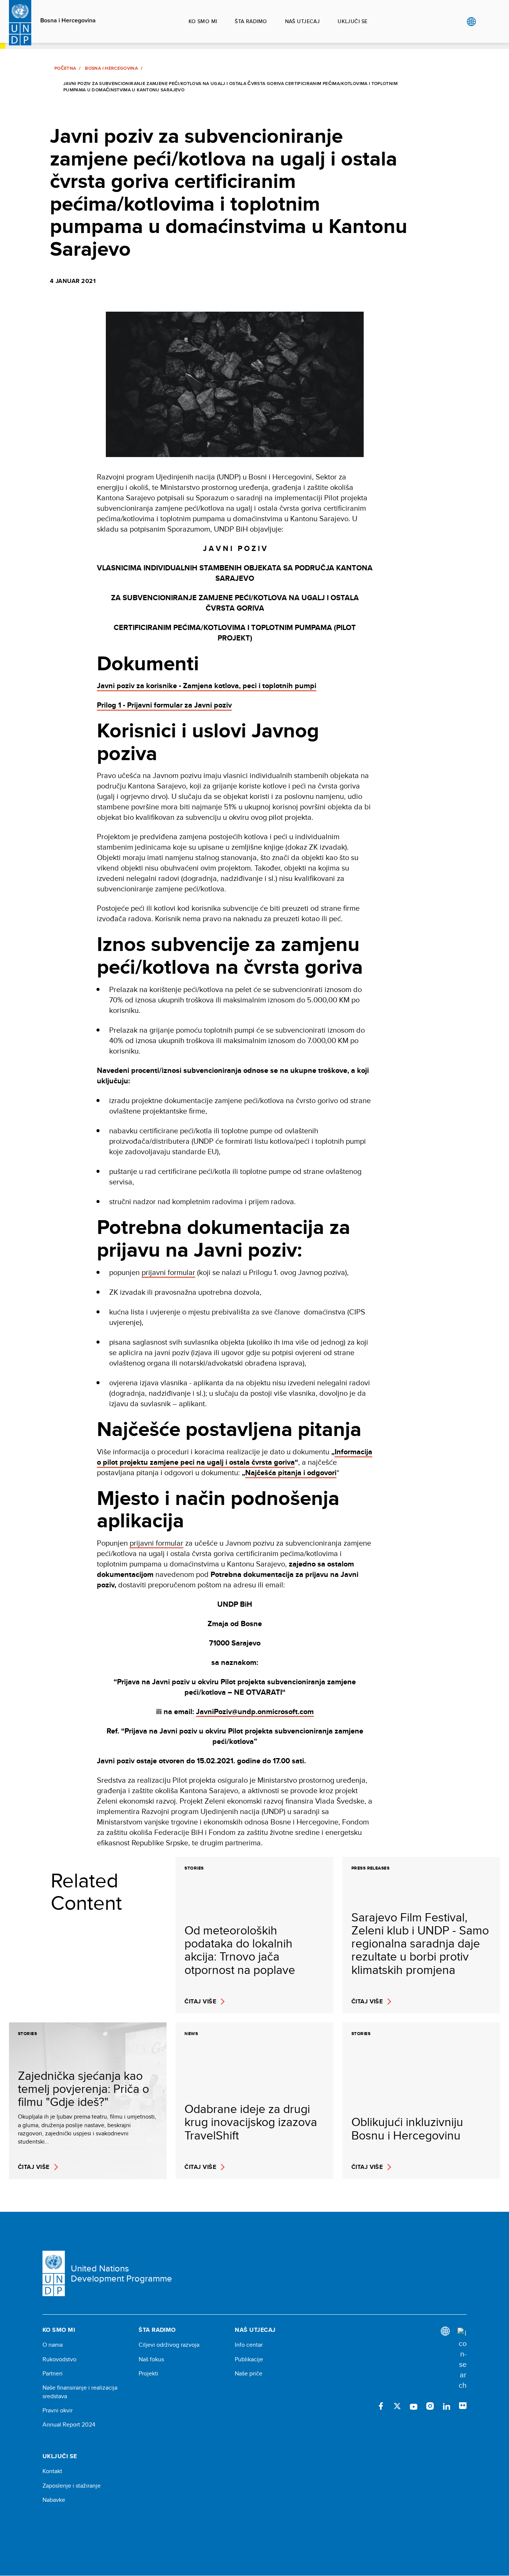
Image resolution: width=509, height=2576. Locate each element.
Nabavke (54, 2500)
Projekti (148, 2374)
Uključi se (352, 21)
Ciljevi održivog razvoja (169, 2345)
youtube (414, 2406)
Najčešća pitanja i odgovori (291, 1473)
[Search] (462, 2359)
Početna (65, 68)
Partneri (53, 2374)
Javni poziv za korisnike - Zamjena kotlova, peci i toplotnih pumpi (207, 686)
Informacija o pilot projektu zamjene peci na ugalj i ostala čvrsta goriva (235, 1457)
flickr (463, 2406)
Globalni (471, 22)
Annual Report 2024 (69, 2425)
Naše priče (249, 2374)
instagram (430, 2406)
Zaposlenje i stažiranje (72, 2486)
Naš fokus (151, 2359)
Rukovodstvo (59, 2359)
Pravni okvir (58, 2410)
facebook (381, 2406)
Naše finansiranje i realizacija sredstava (80, 2392)
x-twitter (397, 2406)
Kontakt (52, 2471)
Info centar (249, 2345)
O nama (53, 2345)
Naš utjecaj (303, 21)
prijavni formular (168, 1272)
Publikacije (249, 2359)
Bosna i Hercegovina (68, 21)
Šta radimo (251, 21)
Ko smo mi (203, 21)
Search (486, 22)
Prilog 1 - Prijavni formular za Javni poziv (164, 705)
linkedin (446, 2406)
